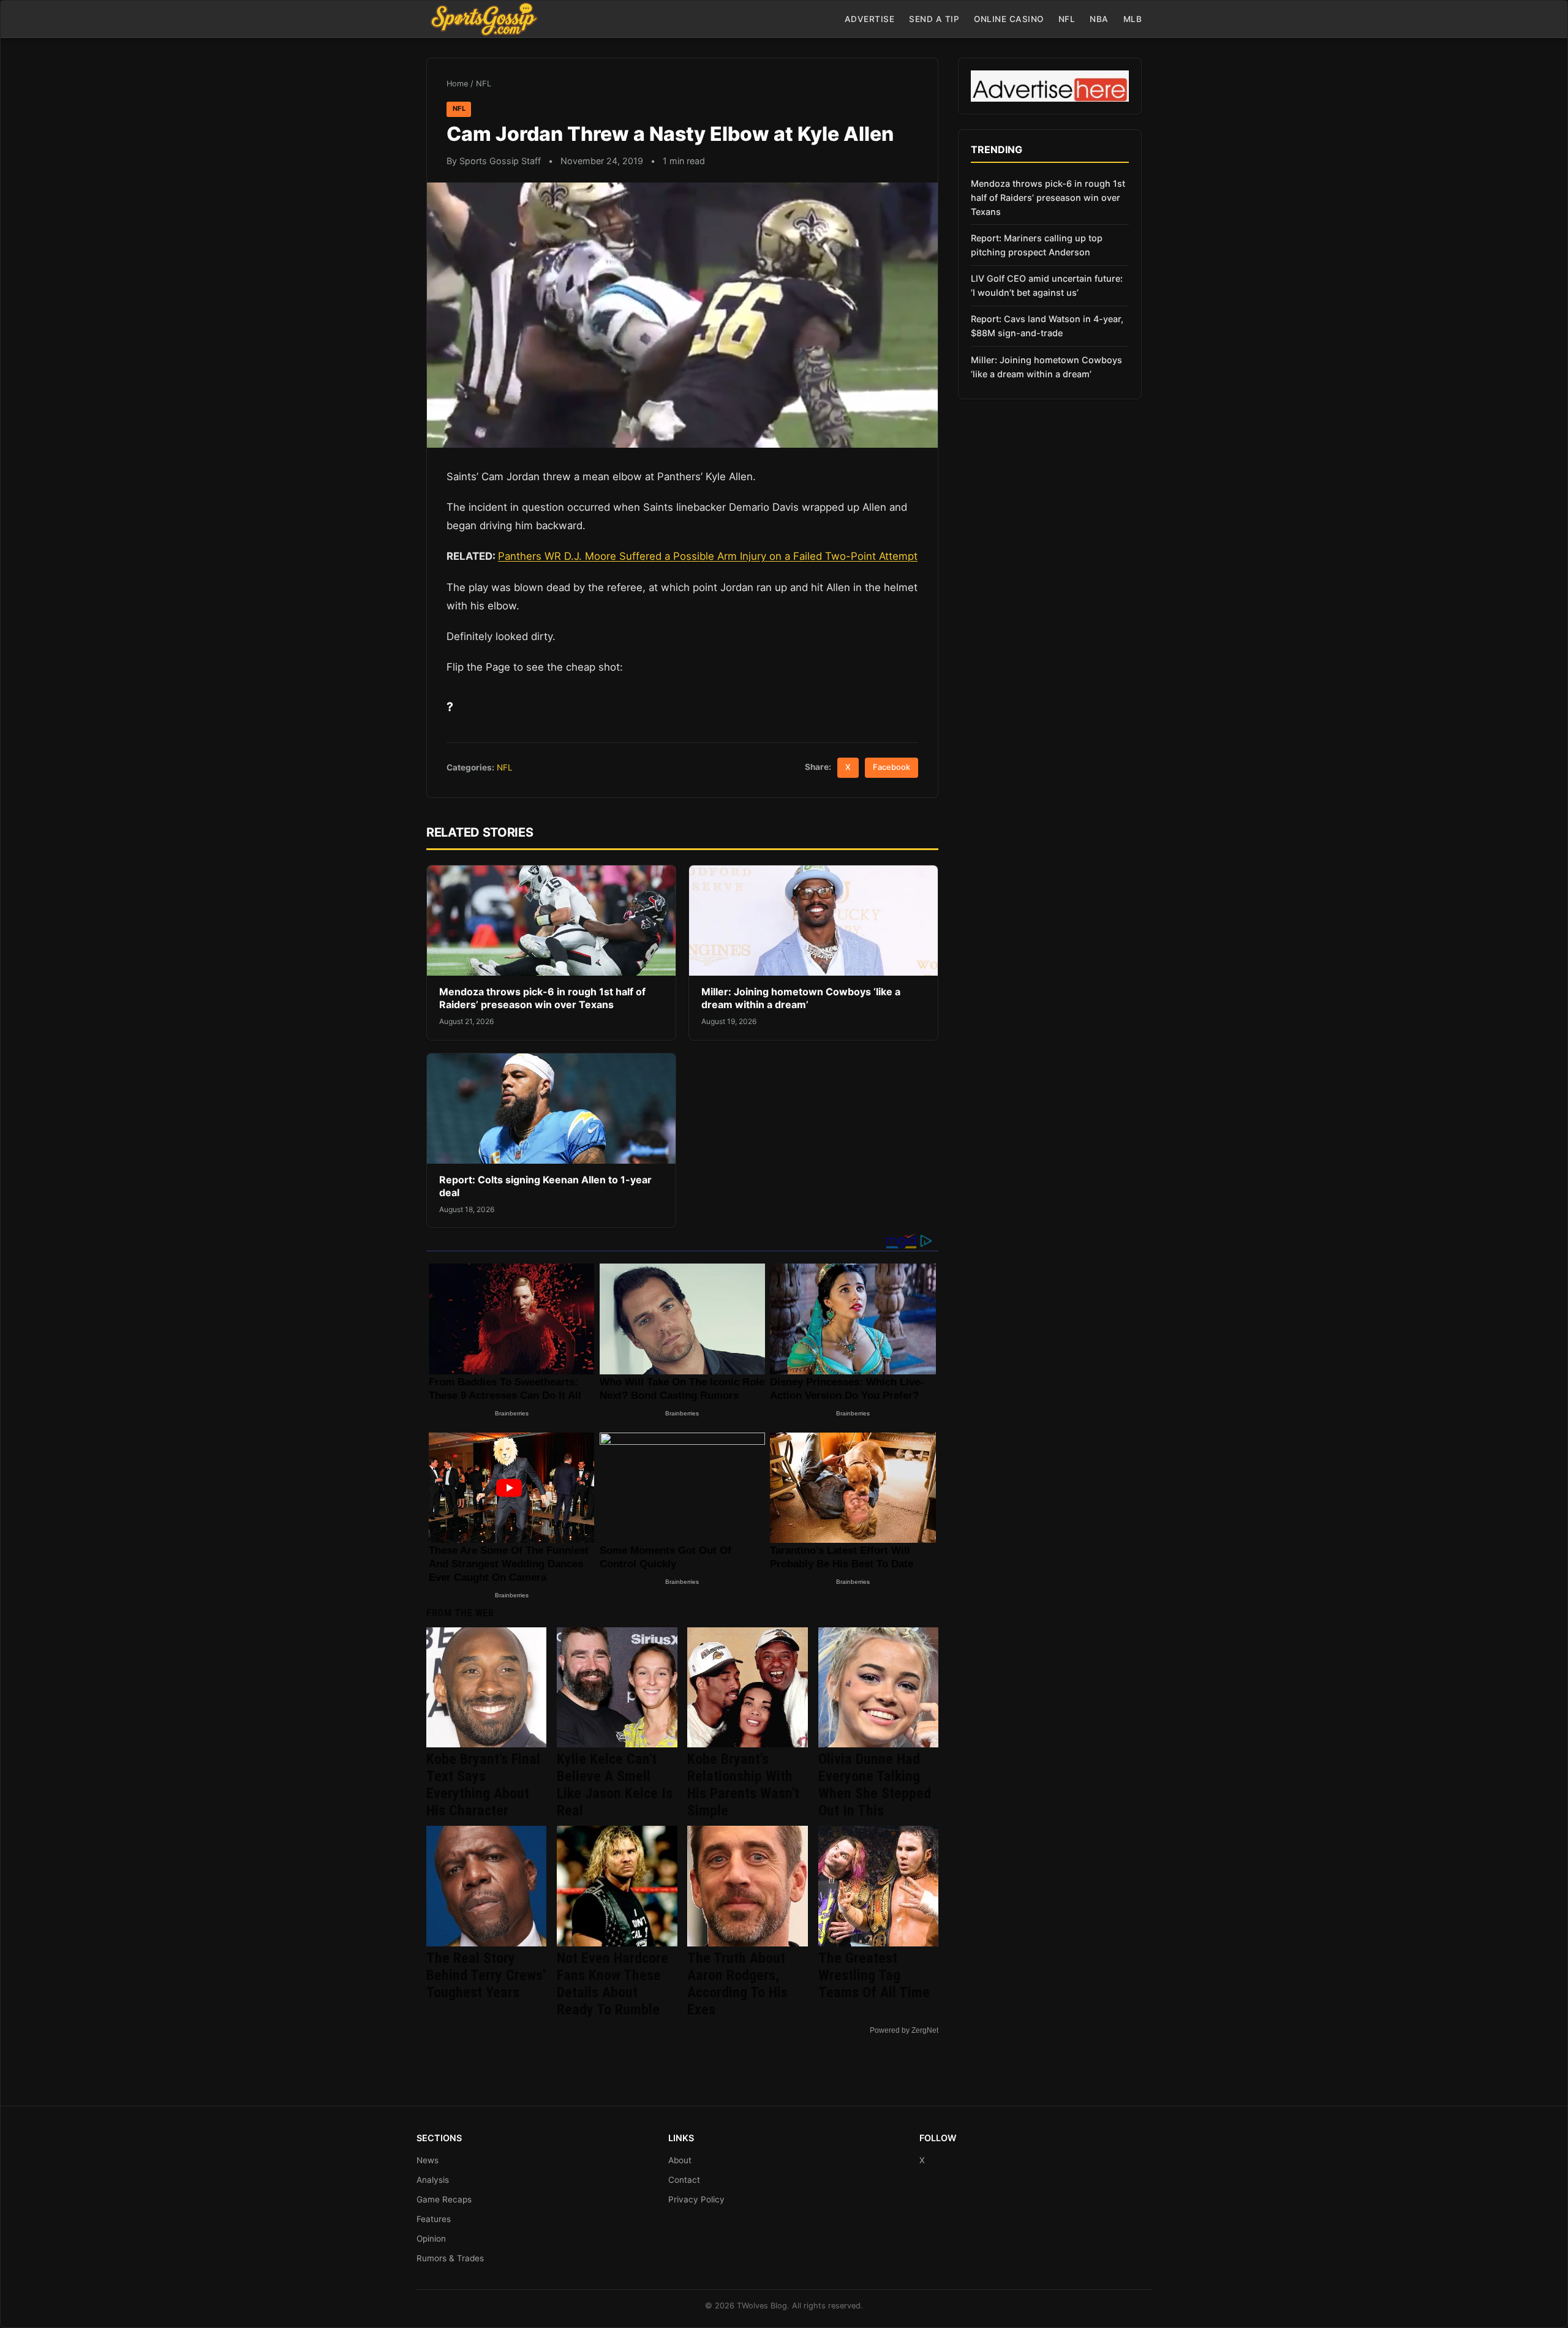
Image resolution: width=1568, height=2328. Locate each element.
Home (457, 84)
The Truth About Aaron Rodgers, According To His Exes (737, 1984)
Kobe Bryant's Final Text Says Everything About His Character (483, 1785)
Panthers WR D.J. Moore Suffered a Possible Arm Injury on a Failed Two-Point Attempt (708, 556)
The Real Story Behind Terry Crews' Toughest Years (486, 1975)
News (428, 2160)
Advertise (870, 19)
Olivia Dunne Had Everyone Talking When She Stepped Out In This (875, 1785)
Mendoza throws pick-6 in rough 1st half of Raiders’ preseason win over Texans (542, 998)
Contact (684, 2180)
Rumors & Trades (450, 2258)
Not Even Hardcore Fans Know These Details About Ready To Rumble (612, 1984)
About (680, 2160)
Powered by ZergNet (904, 2030)
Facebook (891, 767)
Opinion (431, 2239)
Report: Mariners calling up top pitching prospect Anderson (1037, 245)
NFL (1067, 19)
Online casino (1009, 19)
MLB (1133, 19)
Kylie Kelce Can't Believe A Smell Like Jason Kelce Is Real (615, 1785)
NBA (1099, 19)
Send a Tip (934, 19)
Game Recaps (444, 2199)
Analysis (433, 2180)
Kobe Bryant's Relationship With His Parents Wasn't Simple (743, 1785)
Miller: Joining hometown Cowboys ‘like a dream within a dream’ (801, 998)
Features (434, 2219)
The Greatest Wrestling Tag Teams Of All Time (874, 1975)
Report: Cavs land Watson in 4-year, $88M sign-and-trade (1047, 326)
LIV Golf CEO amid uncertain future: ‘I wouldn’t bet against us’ (1047, 285)
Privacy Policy (696, 2199)
